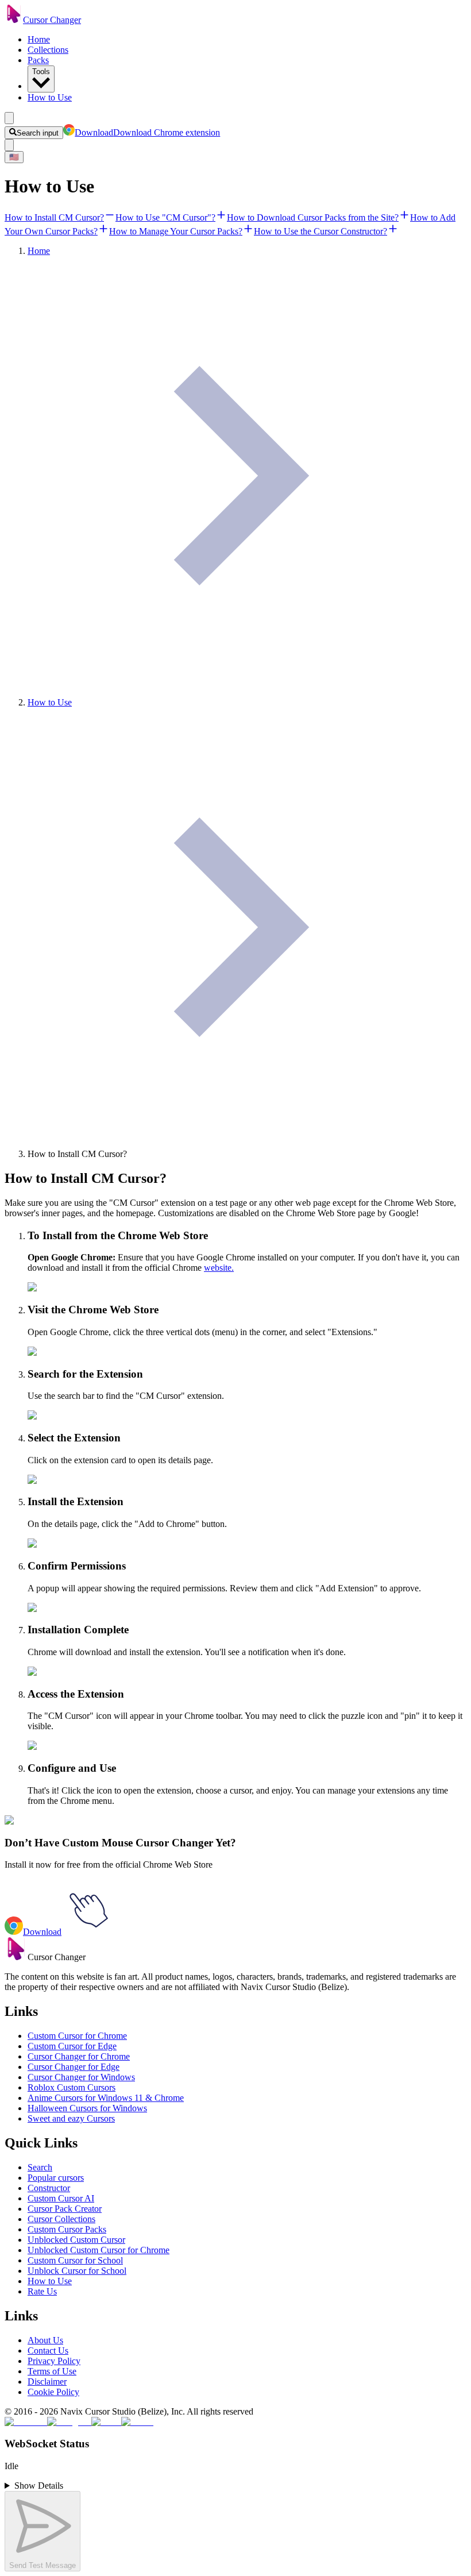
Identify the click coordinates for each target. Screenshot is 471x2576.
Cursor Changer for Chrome (79, 2056)
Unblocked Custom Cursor (76, 2240)
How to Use (50, 97)
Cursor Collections (61, 2219)
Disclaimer (47, 2382)
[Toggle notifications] (9, 145)
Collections (48, 50)
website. (219, 1268)
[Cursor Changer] (14, 20)
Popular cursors (56, 2178)
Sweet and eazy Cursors (71, 2118)
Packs (38, 60)
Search (40, 2167)
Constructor (49, 2188)
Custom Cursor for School (75, 2260)
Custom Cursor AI (61, 2198)
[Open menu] (9, 118)
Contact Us (48, 2351)
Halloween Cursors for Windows (87, 2108)
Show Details (39, 2486)
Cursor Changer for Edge (74, 2067)
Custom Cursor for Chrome (77, 2036)
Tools (41, 72)
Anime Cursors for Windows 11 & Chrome (106, 2098)
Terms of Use (52, 2371)
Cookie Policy (53, 2392)
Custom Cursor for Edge (72, 2046)
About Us (45, 2340)
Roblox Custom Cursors (72, 2087)
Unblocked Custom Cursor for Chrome (99, 2250)
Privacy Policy (54, 2361)
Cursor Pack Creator (65, 2209)
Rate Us (42, 2291)
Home (39, 39)
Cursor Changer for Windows (81, 2077)
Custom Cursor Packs (67, 2229)
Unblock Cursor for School (77, 2271)
